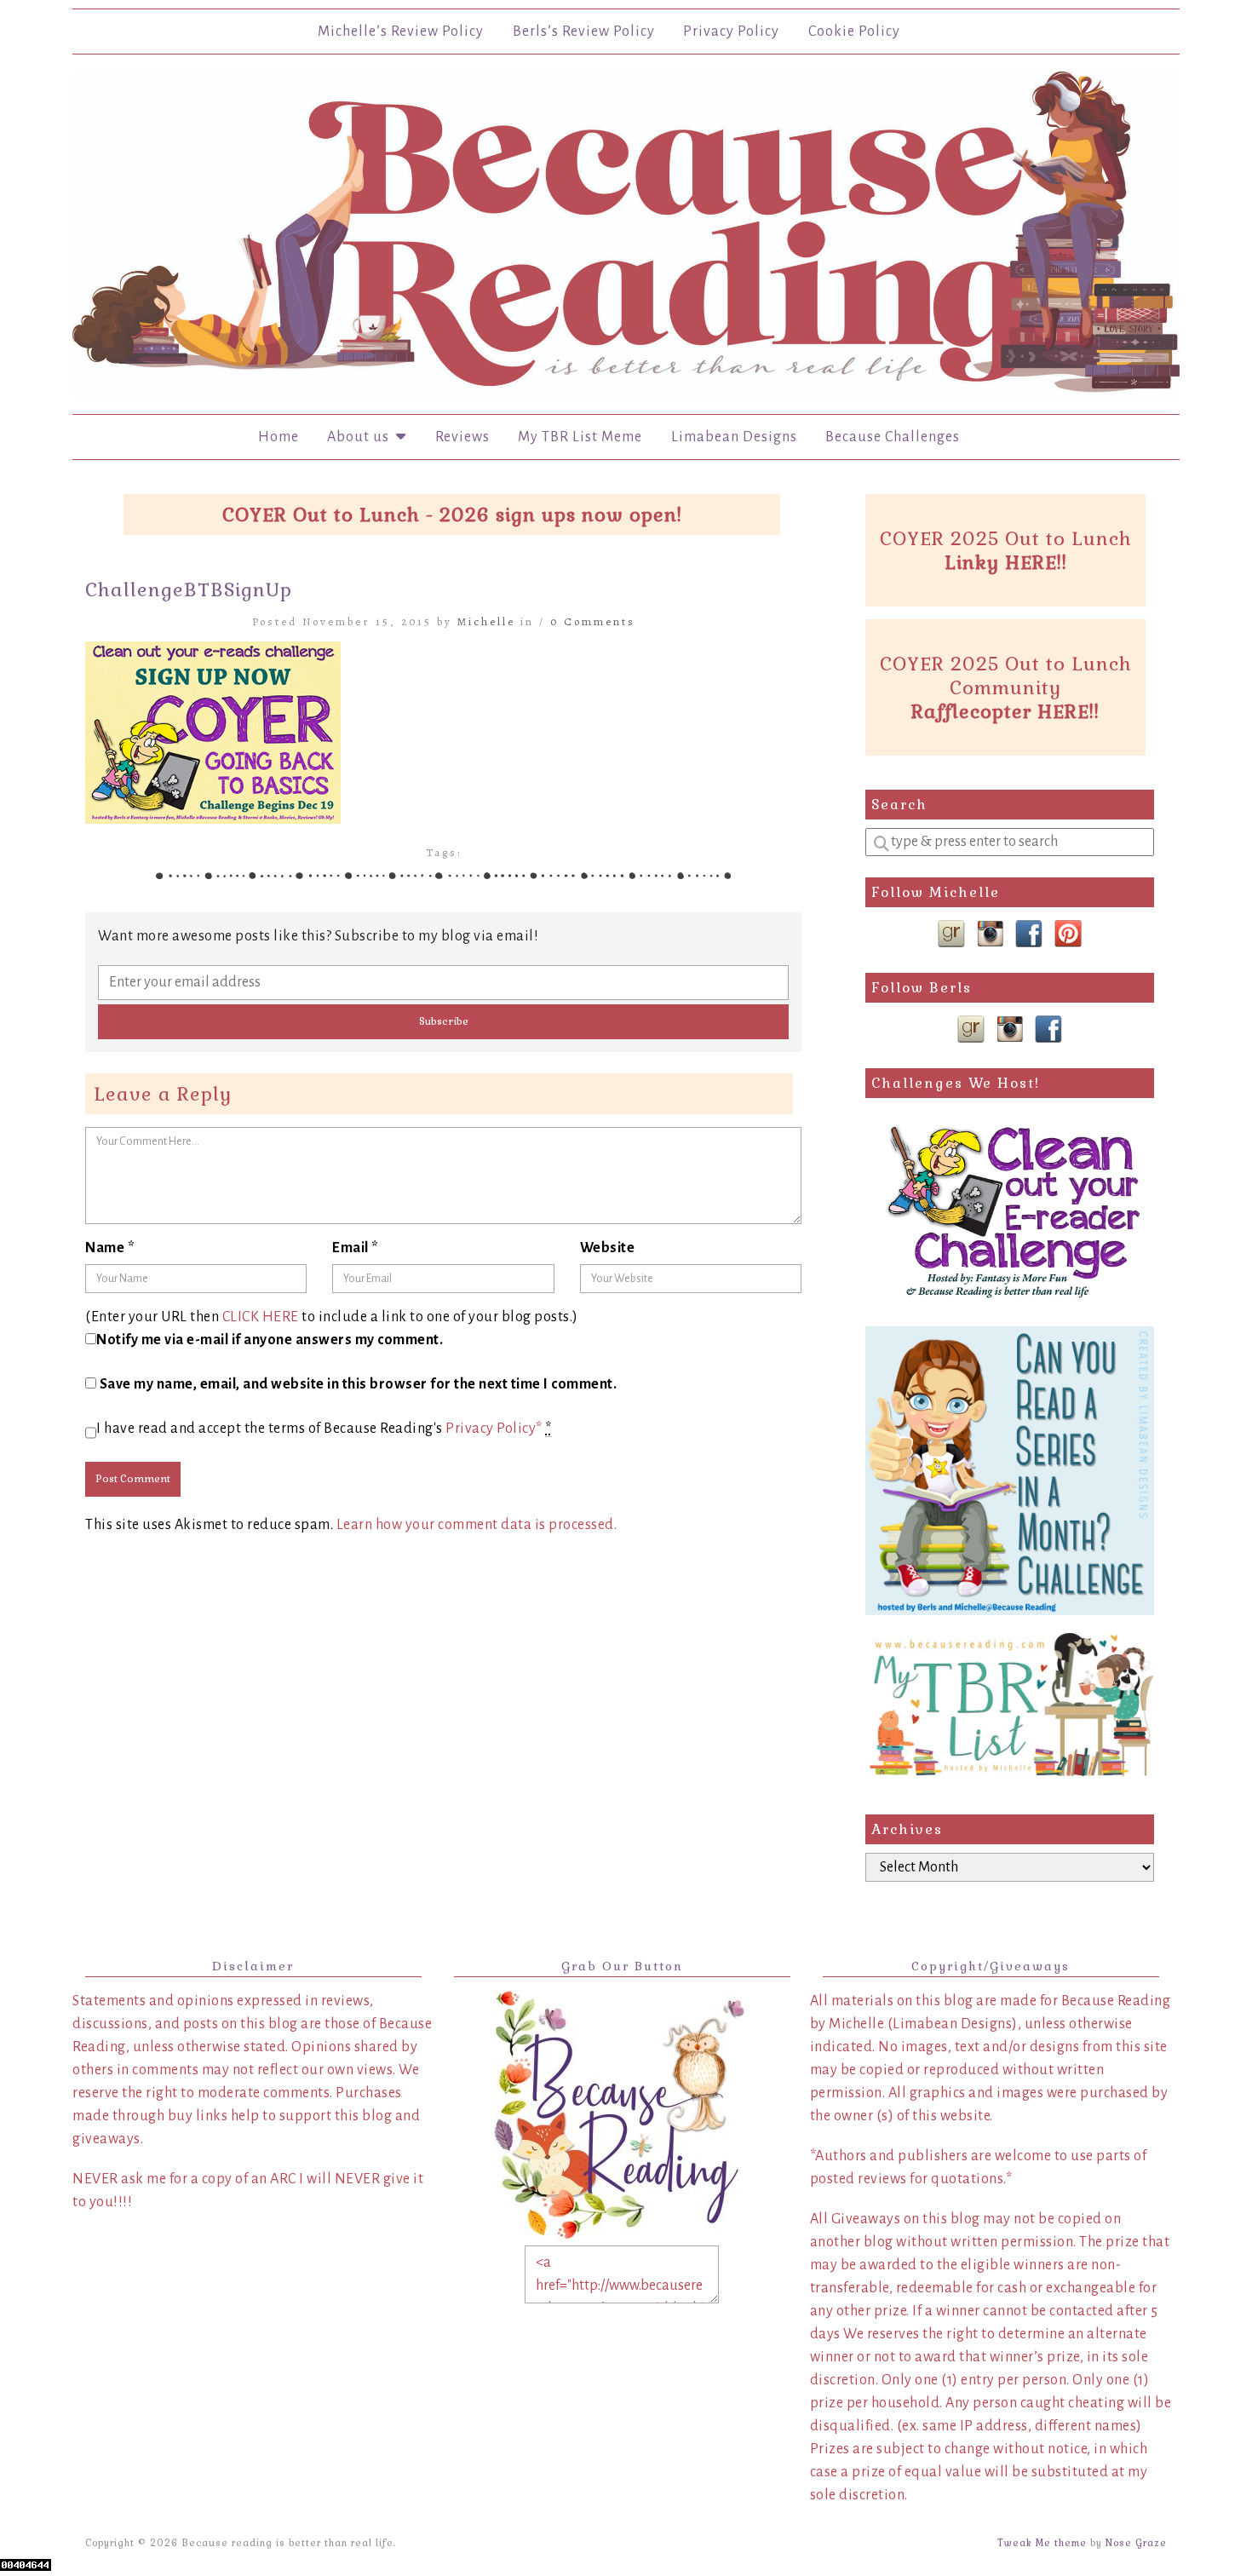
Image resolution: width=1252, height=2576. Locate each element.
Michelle (486, 621)
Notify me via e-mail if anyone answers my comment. (270, 1340)
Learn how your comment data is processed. (477, 1525)
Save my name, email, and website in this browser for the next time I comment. (359, 1384)
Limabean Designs (734, 437)
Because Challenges (893, 437)
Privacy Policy (731, 32)
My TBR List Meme (580, 437)
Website (608, 1248)
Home (279, 437)
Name (110, 1248)
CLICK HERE (261, 1317)
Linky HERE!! (1006, 562)
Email (356, 1248)
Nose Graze (1136, 2543)
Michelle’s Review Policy (401, 32)
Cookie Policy (854, 32)
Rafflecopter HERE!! (1005, 711)
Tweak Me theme (1042, 2543)
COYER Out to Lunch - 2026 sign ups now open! (452, 515)
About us (362, 437)
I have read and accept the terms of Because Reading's (324, 1429)
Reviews (462, 437)
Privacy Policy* (494, 1429)
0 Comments (593, 621)
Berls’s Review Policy (584, 32)
